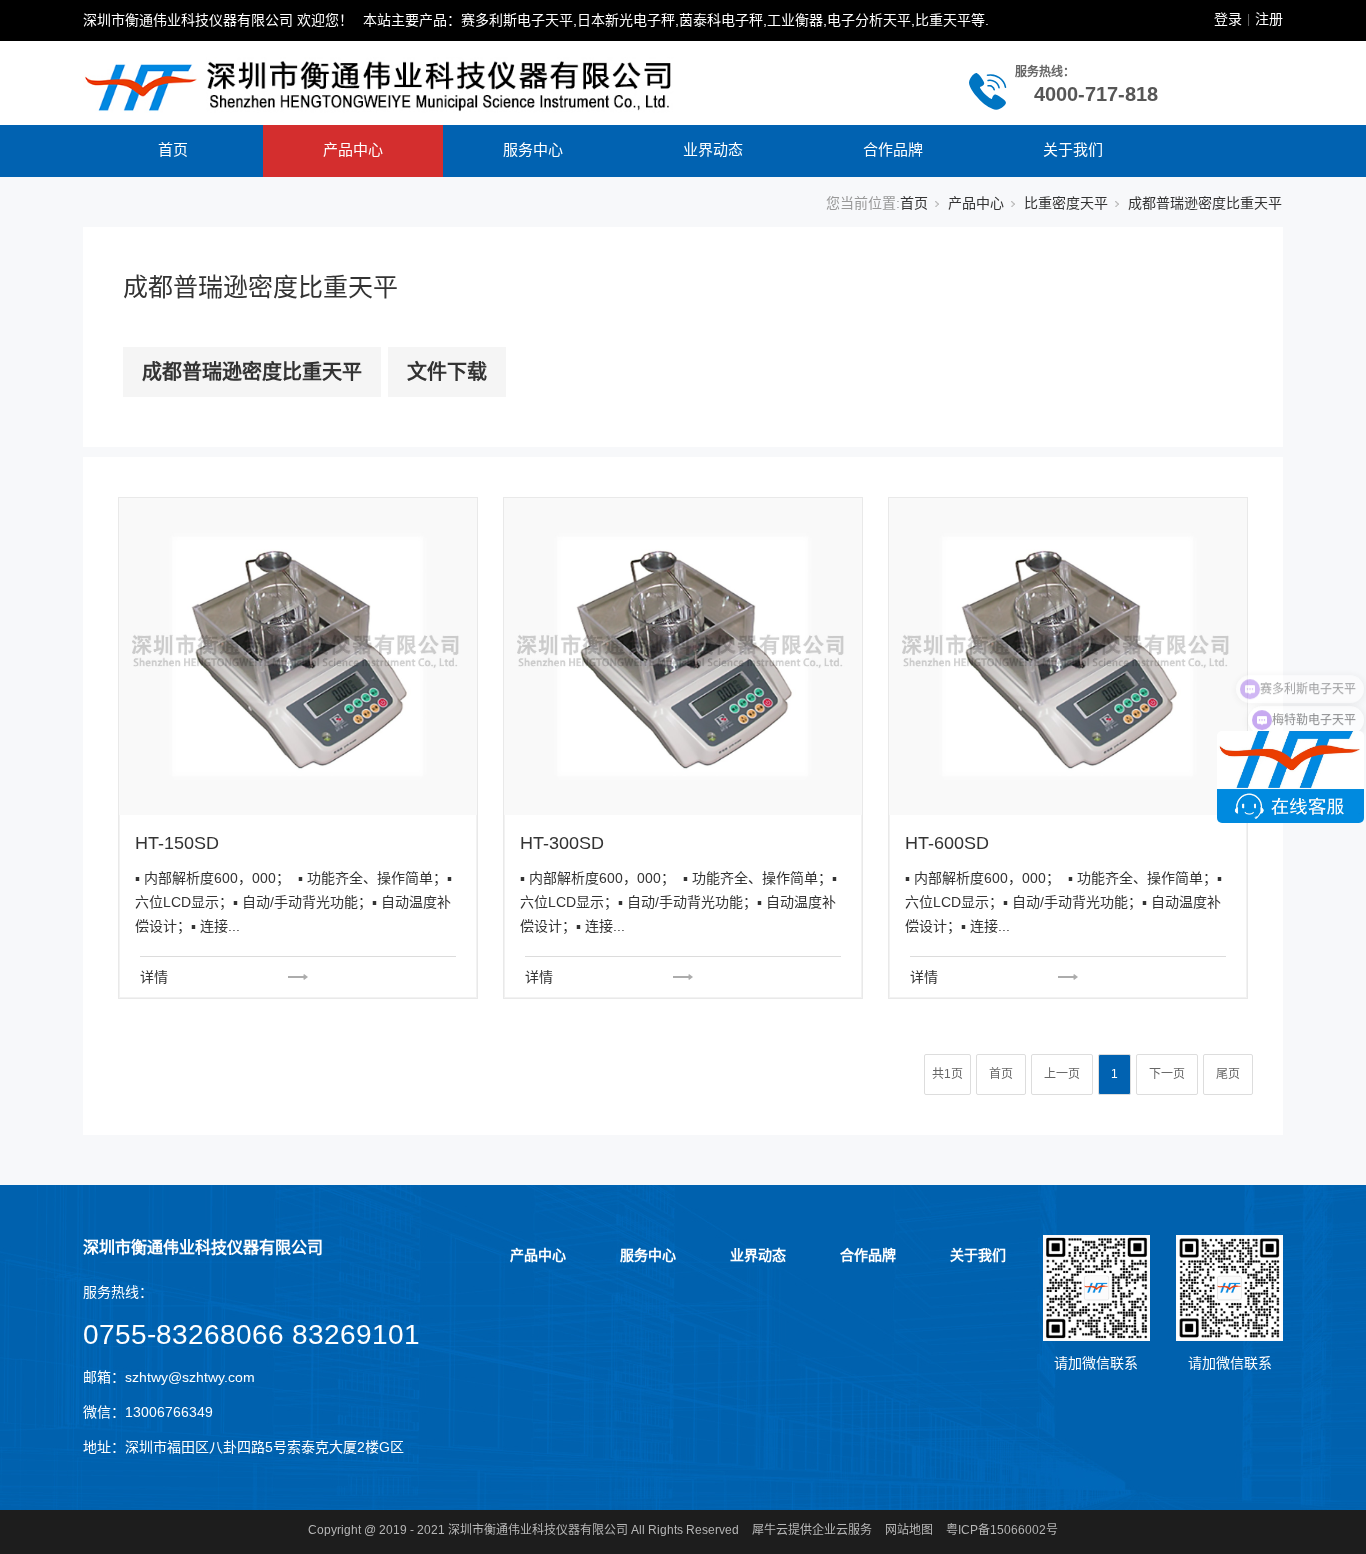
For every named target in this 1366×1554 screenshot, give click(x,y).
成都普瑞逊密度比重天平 (252, 372)
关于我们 (1073, 149)
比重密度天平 (1066, 203)
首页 (173, 149)
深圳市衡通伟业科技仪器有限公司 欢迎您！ (218, 20)
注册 (1269, 19)
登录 (1228, 19)
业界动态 (713, 149)
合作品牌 (893, 149)
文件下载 (447, 372)
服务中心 (533, 149)
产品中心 (353, 149)
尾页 (1228, 1074)
